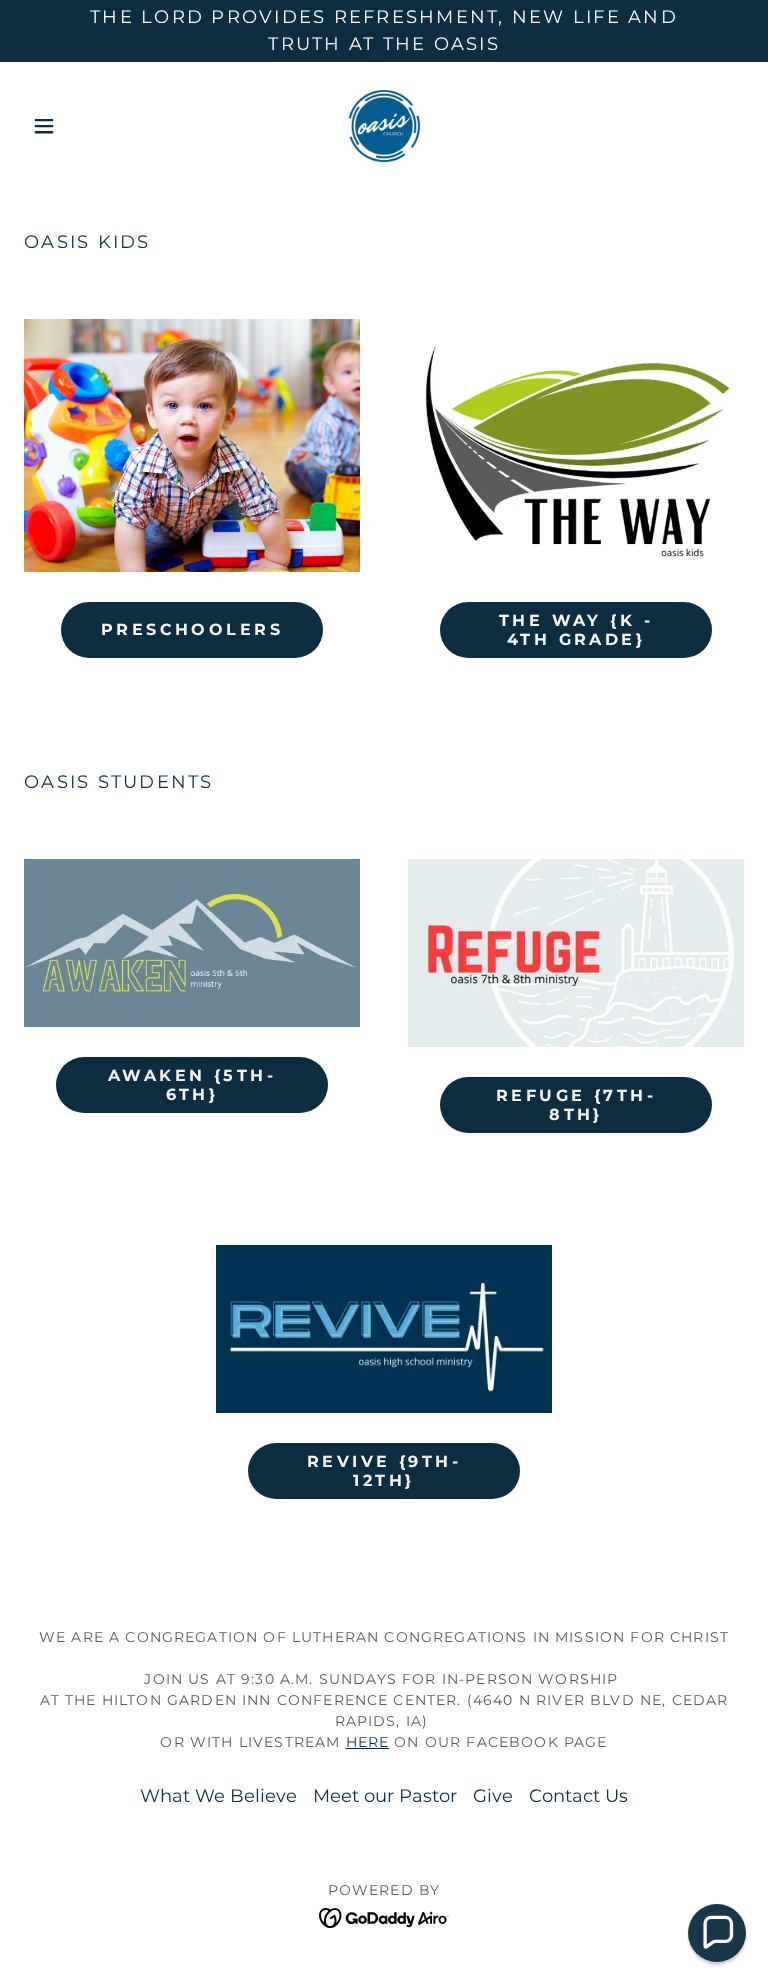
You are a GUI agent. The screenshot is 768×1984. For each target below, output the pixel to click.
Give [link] (493, 1796)
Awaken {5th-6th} (192, 1085)
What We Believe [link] (218, 1796)
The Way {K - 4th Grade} (576, 630)
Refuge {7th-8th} (576, 1105)
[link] (384, 126)
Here (368, 1742)
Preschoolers (192, 629)
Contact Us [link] (578, 1796)
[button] (78, 126)
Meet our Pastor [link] (385, 1796)
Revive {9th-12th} (384, 1471)
